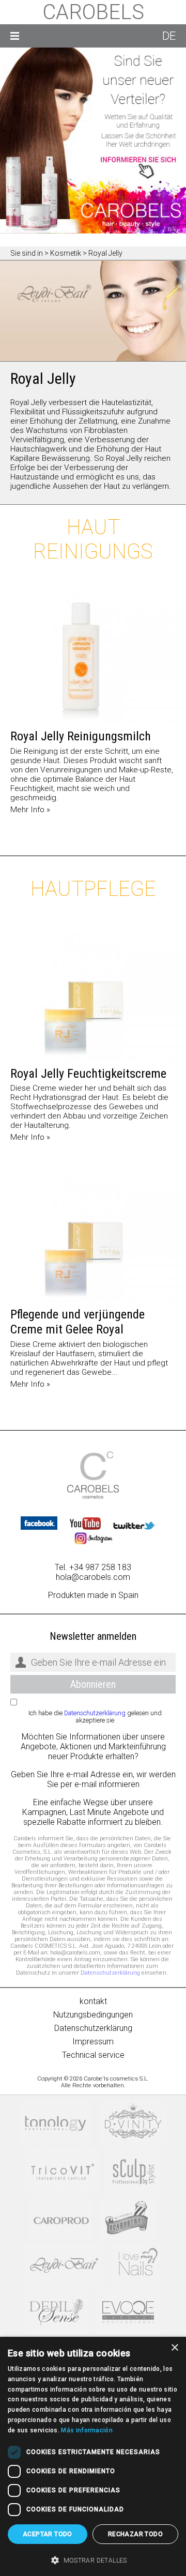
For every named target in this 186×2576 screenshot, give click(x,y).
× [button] (174, 2348)
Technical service (93, 2055)
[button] (93, 2559)
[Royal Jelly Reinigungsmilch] (93, 659)
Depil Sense (57, 2313)
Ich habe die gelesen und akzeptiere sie (95, 1717)
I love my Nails (137, 2265)
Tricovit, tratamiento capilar (62, 2170)
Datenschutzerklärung (95, 1713)
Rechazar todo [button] (135, 2534)
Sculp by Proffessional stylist (134, 2170)
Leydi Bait (64, 2265)
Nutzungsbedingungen (93, 2015)
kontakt (93, 2001)
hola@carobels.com (93, 1577)
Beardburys (128, 2218)
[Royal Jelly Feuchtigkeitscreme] (93, 997)
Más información (87, 2430)
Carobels (93, 12)
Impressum (93, 2042)
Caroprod (61, 2218)
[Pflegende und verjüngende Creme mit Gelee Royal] (93, 1237)
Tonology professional (56, 2123)
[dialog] (93, 2456)
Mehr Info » (30, 810)
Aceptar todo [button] (48, 2534)
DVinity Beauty (133, 2123)
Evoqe (128, 2313)
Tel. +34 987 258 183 (93, 1567)
